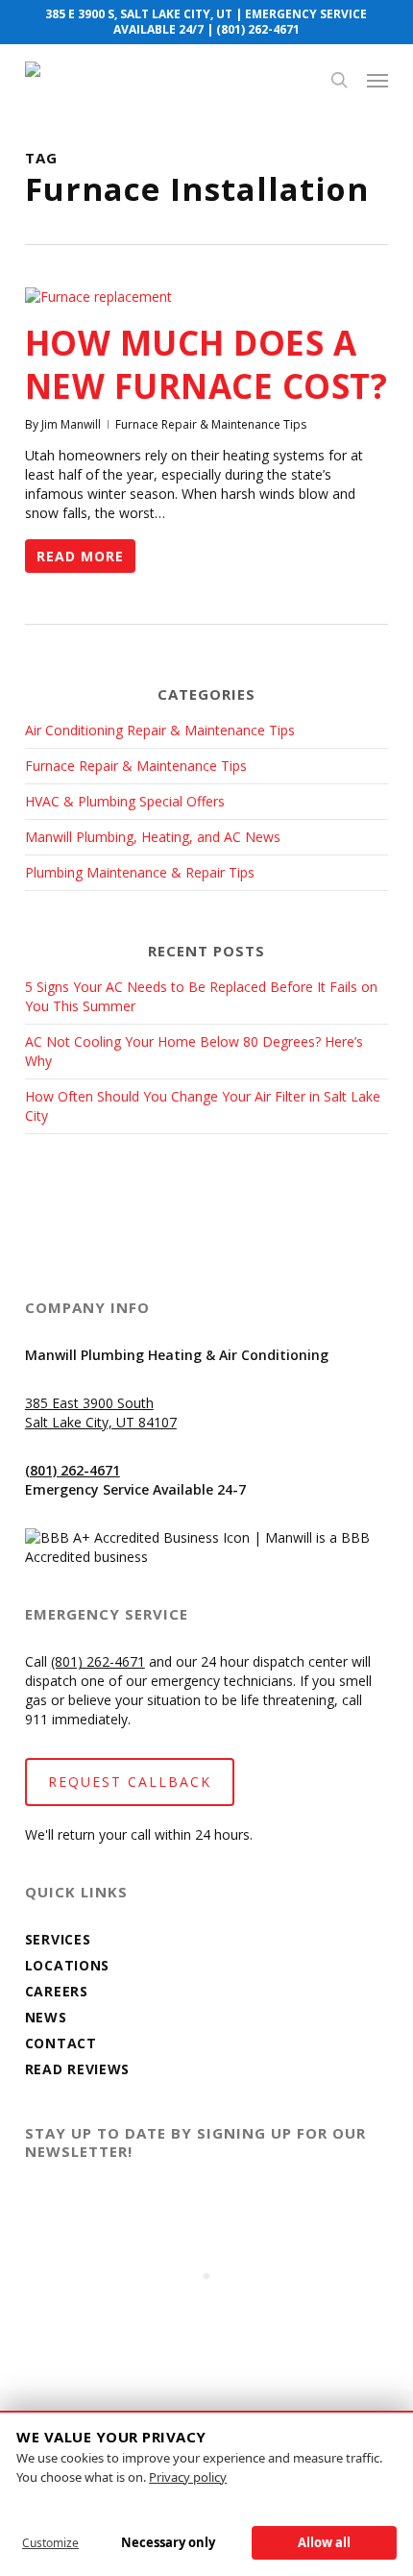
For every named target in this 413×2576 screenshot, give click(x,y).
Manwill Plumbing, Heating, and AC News (153, 837)
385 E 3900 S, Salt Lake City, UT (139, 14)
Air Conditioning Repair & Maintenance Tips (160, 730)
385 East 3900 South (89, 1403)
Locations (67, 1965)
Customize (50, 2543)
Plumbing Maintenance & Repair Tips (140, 872)
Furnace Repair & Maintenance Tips (211, 424)
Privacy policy (188, 2477)
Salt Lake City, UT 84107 (101, 1422)
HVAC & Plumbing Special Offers (125, 801)
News (46, 2017)
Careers (57, 1991)
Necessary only (168, 2542)
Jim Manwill (71, 424)
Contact (61, 2043)
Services (58, 1939)
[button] (377, 80)
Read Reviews (77, 2069)
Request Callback (130, 1782)
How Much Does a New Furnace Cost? (206, 364)
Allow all (324, 2542)
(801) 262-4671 (258, 29)
